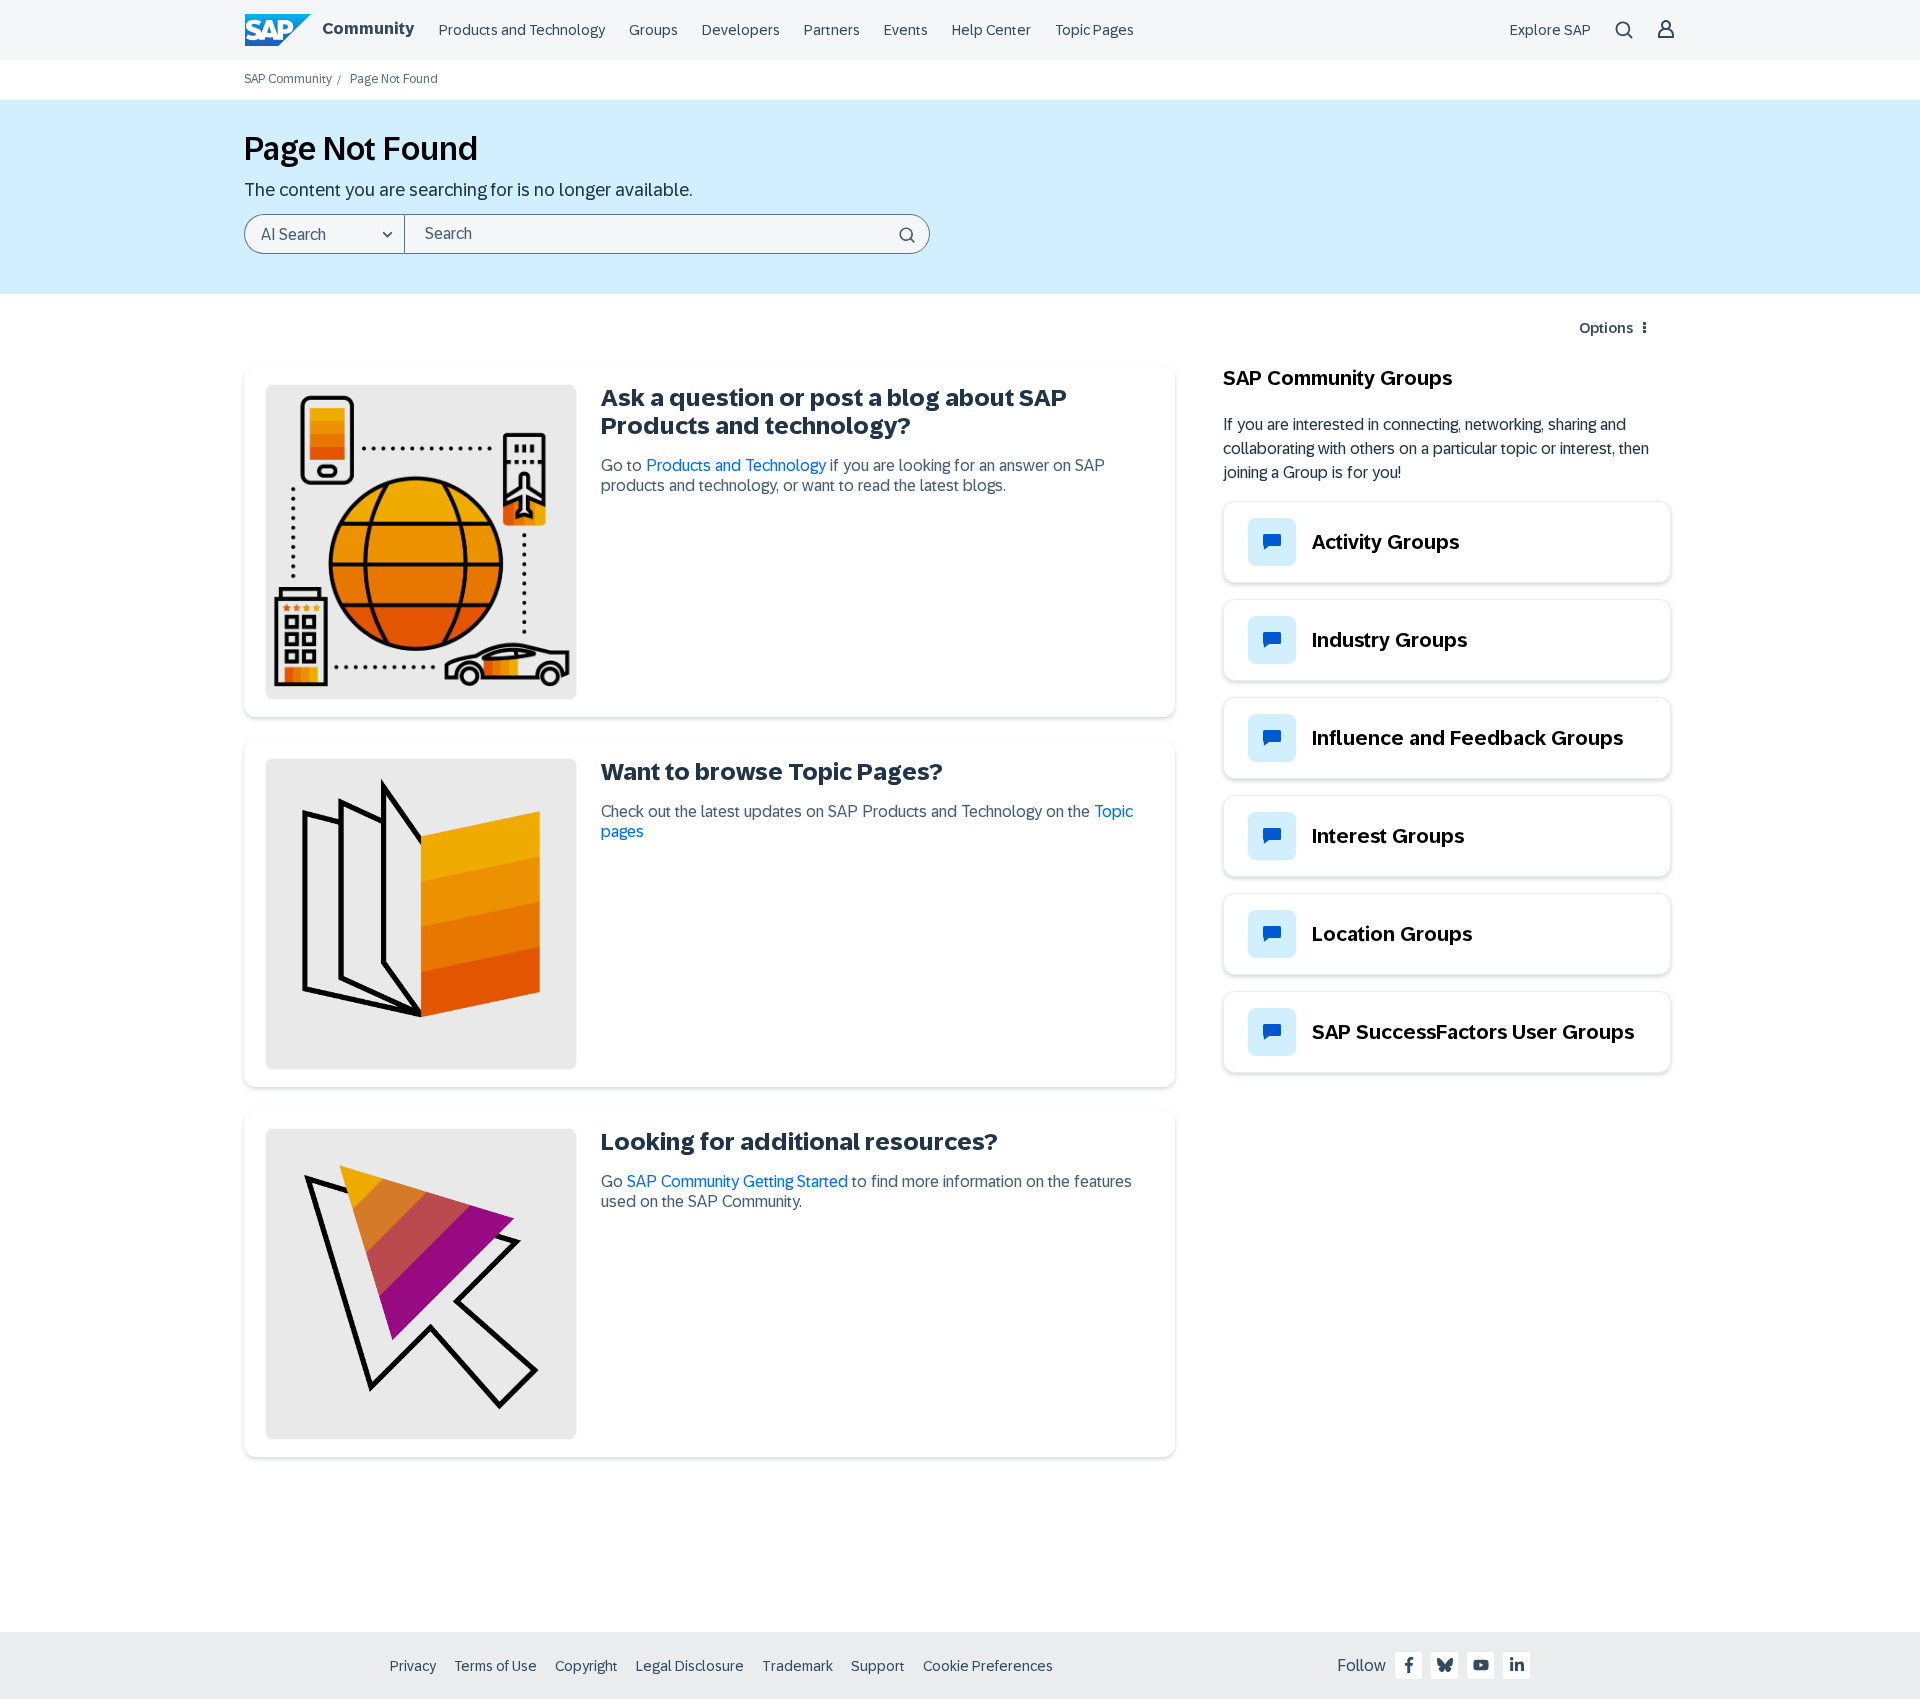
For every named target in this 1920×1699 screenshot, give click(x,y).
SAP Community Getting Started (737, 1181)
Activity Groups (1385, 542)
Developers (741, 30)
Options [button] (1606, 328)
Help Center (991, 30)
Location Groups (1392, 934)
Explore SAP (1550, 30)
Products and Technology (522, 30)
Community (368, 28)
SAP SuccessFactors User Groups (1473, 1032)
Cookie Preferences (988, 1666)
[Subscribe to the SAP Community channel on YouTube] (1481, 1665)
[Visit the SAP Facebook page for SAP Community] (1409, 1665)
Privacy (413, 1666)
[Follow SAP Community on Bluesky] (1445, 1665)
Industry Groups (1389, 640)
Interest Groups (1388, 836)
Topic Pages (1094, 30)
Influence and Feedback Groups (1467, 738)
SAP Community (288, 79)
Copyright (586, 1666)
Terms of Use (495, 1666)
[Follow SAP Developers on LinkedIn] (1517, 1665)
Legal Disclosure (690, 1666)
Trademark (797, 1666)
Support (878, 1666)
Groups (653, 30)
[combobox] (667, 234)
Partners (832, 30)
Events (906, 30)
